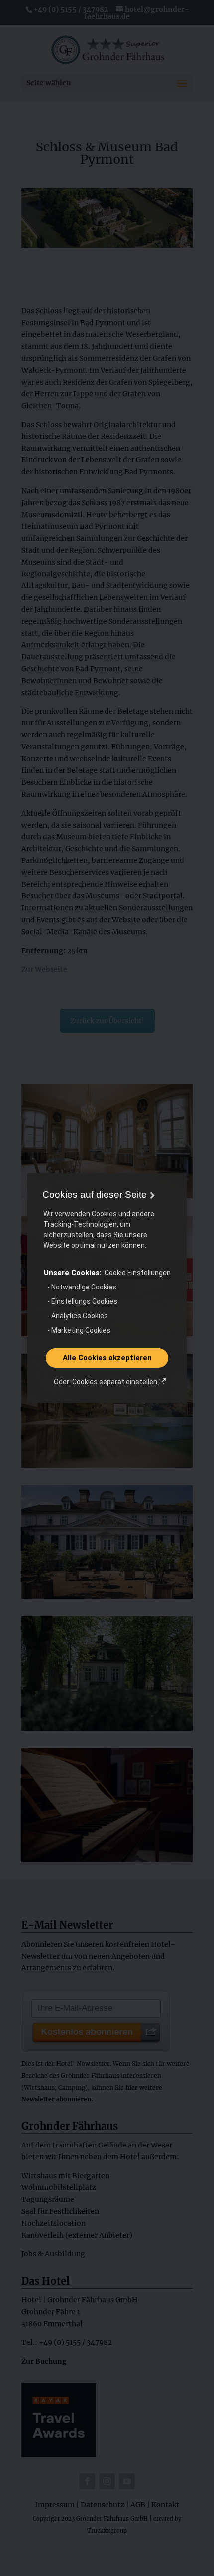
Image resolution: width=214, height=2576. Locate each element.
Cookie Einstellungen (138, 1273)
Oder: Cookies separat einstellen (106, 1382)
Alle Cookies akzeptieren (107, 1358)
